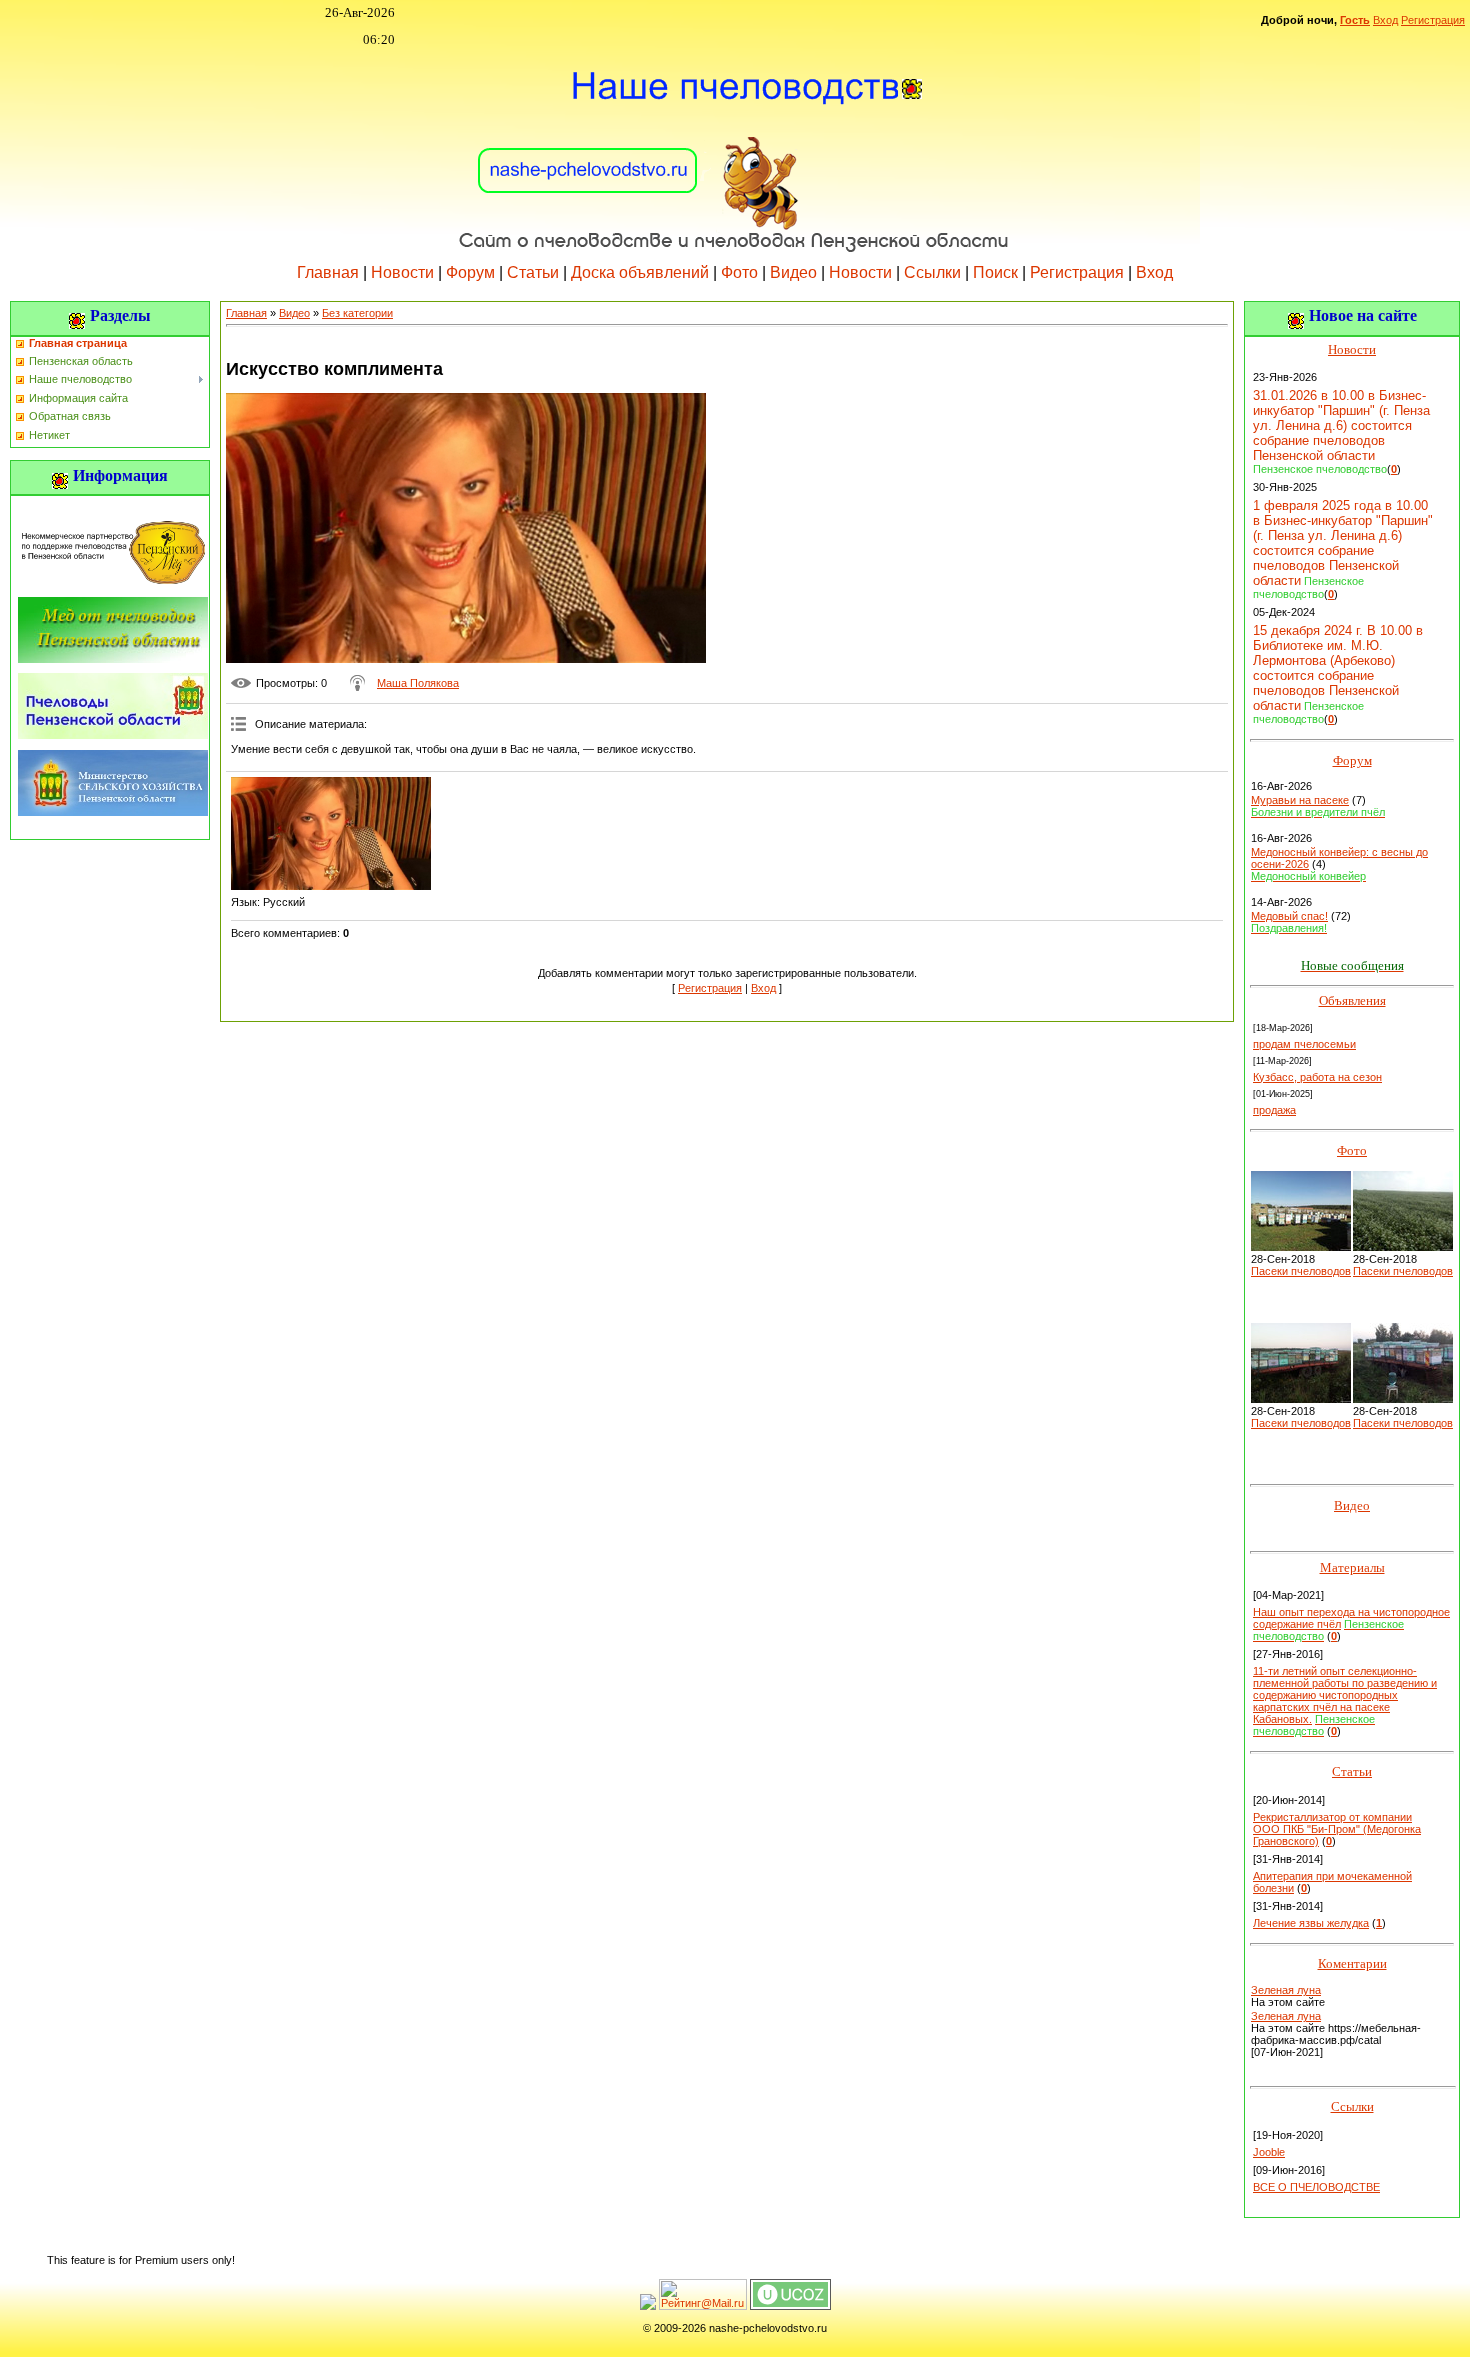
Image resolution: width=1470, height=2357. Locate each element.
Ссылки (932, 272)
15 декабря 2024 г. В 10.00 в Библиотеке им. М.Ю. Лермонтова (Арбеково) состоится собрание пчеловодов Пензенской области (1338, 668)
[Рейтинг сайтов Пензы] (648, 2306)
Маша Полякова (418, 683)
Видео (793, 272)
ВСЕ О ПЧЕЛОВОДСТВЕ (1316, 2187)
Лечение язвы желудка (1311, 1923)
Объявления (1352, 1000)
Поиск (995, 272)
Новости (402, 272)
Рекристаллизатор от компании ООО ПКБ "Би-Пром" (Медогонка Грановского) (1337, 1829)
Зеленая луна (1286, 1990)
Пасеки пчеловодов (1301, 1271)
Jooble (1269, 2152)
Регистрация (1433, 20)
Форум (470, 272)
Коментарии (1352, 1963)
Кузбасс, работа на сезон (1317, 1077)
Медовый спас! (1289, 916)
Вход (1385, 20)
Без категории (357, 313)
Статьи (533, 272)
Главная (328, 272)
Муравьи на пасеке (1300, 800)
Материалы (1352, 1567)
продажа (1274, 1110)
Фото (739, 272)
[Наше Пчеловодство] (735, 149)
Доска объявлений (640, 272)
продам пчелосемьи (1304, 1044)
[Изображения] (331, 833)
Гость (1355, 20)
